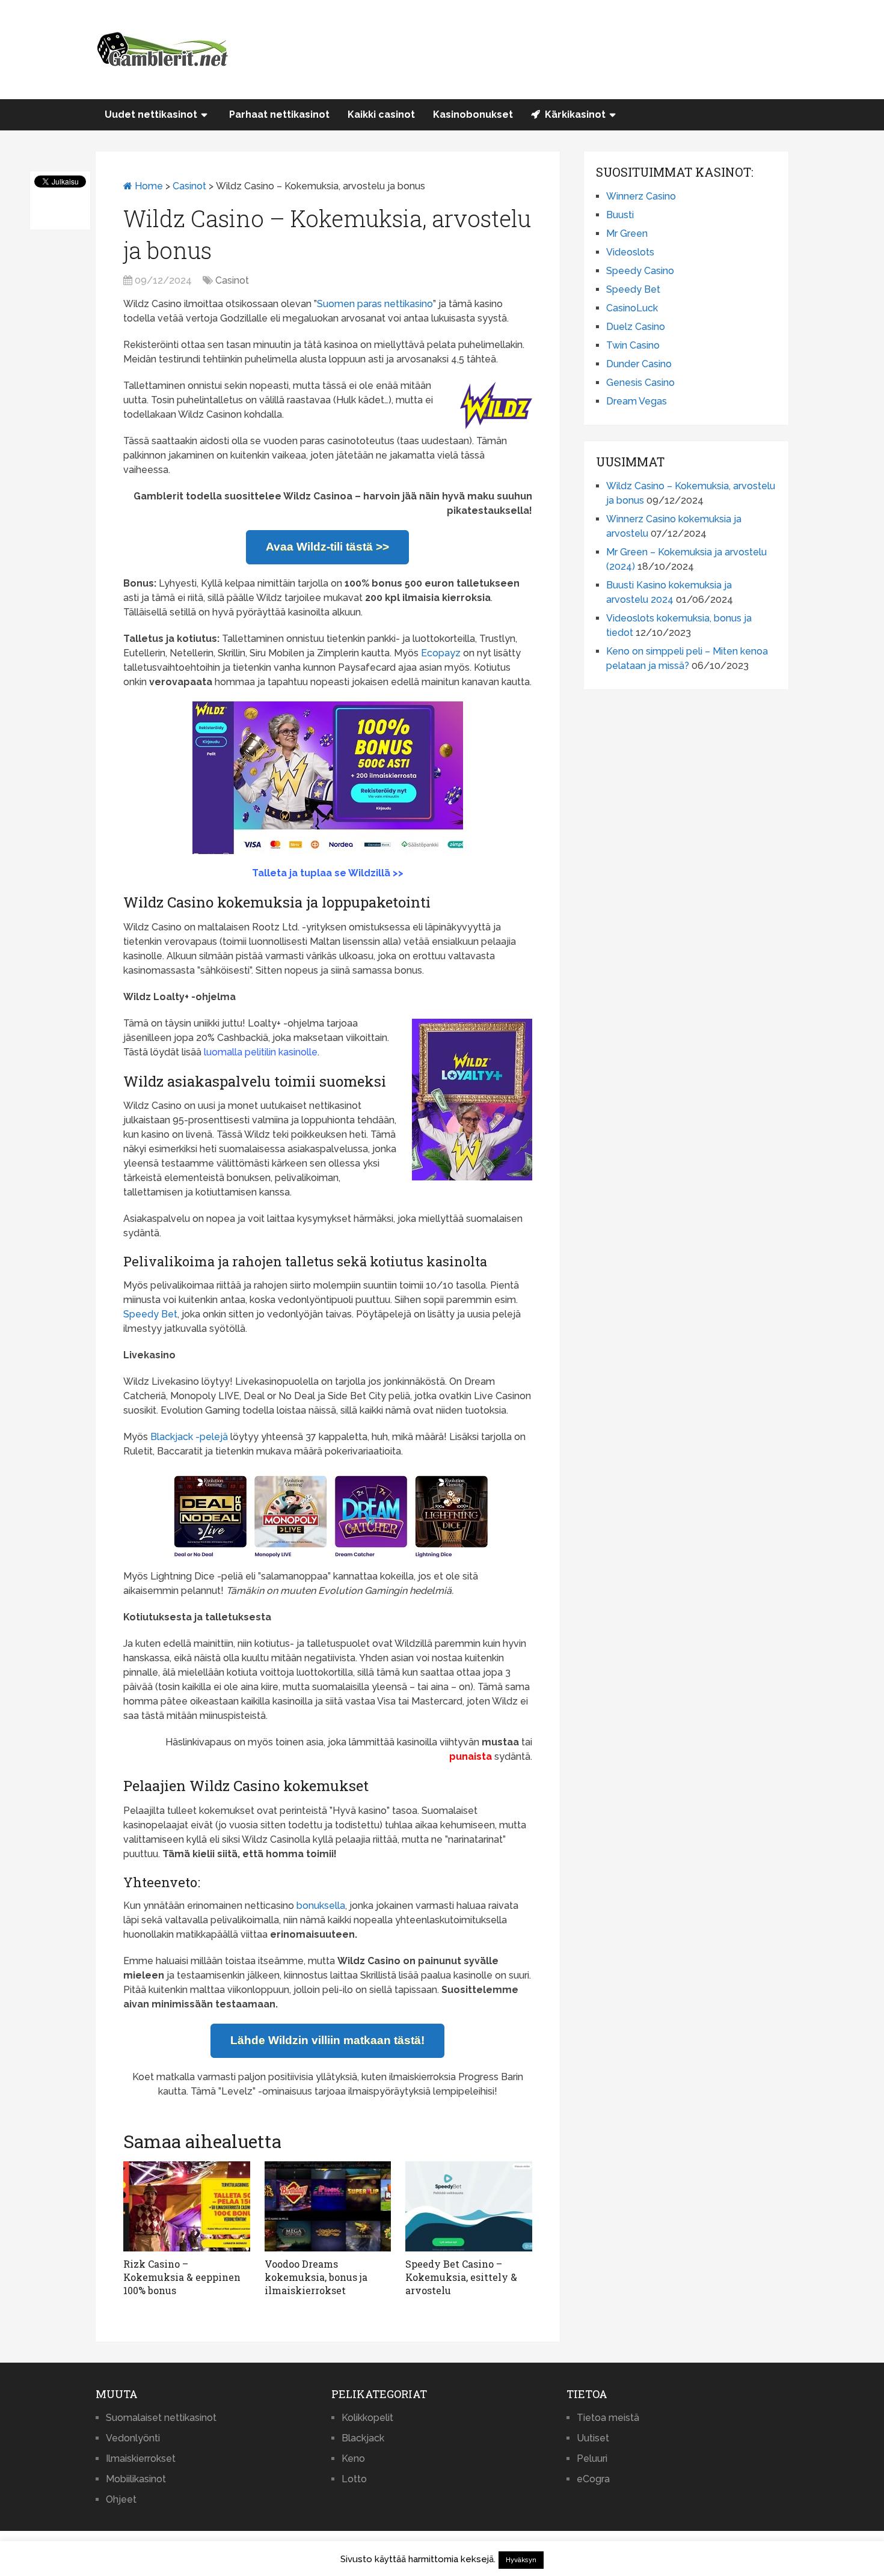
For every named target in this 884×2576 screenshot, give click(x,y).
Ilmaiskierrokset (141, 2458)
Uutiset (593, 2438)
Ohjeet (121, 2499)
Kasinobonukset (473, 114)
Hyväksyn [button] (521, 2560)
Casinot (189, 186)
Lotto (354, 2479)
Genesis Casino (640, 383)
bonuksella (321, 1906)
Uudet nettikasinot (151, 114)
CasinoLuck (632, 308)
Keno (353, 2458)
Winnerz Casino (641, 196)
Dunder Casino (639, 364)
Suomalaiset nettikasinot (161, 2418)
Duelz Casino (636, 327)
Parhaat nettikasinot (279, 114)
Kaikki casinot (381, 114)
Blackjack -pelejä (189, 1437)
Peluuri (592, 2458)
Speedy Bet (150, 1314)
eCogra (593, 2479)
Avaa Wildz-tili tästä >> (327, 547)
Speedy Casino (640, 271)
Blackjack (363, 2438)
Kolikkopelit (367, 2418)
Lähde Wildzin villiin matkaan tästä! (327, 2040)
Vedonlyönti (133, 2438)
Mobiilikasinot (136, 2479)
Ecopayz (441, 653)
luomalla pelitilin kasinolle (261, 1052)
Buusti (620, 215)
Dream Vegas (637, 401)
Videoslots (630, 252)
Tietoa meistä (608, 2418)
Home (148, 186)
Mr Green (627, 233)
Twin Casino (633, 345)
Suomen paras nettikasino (375, 304)
